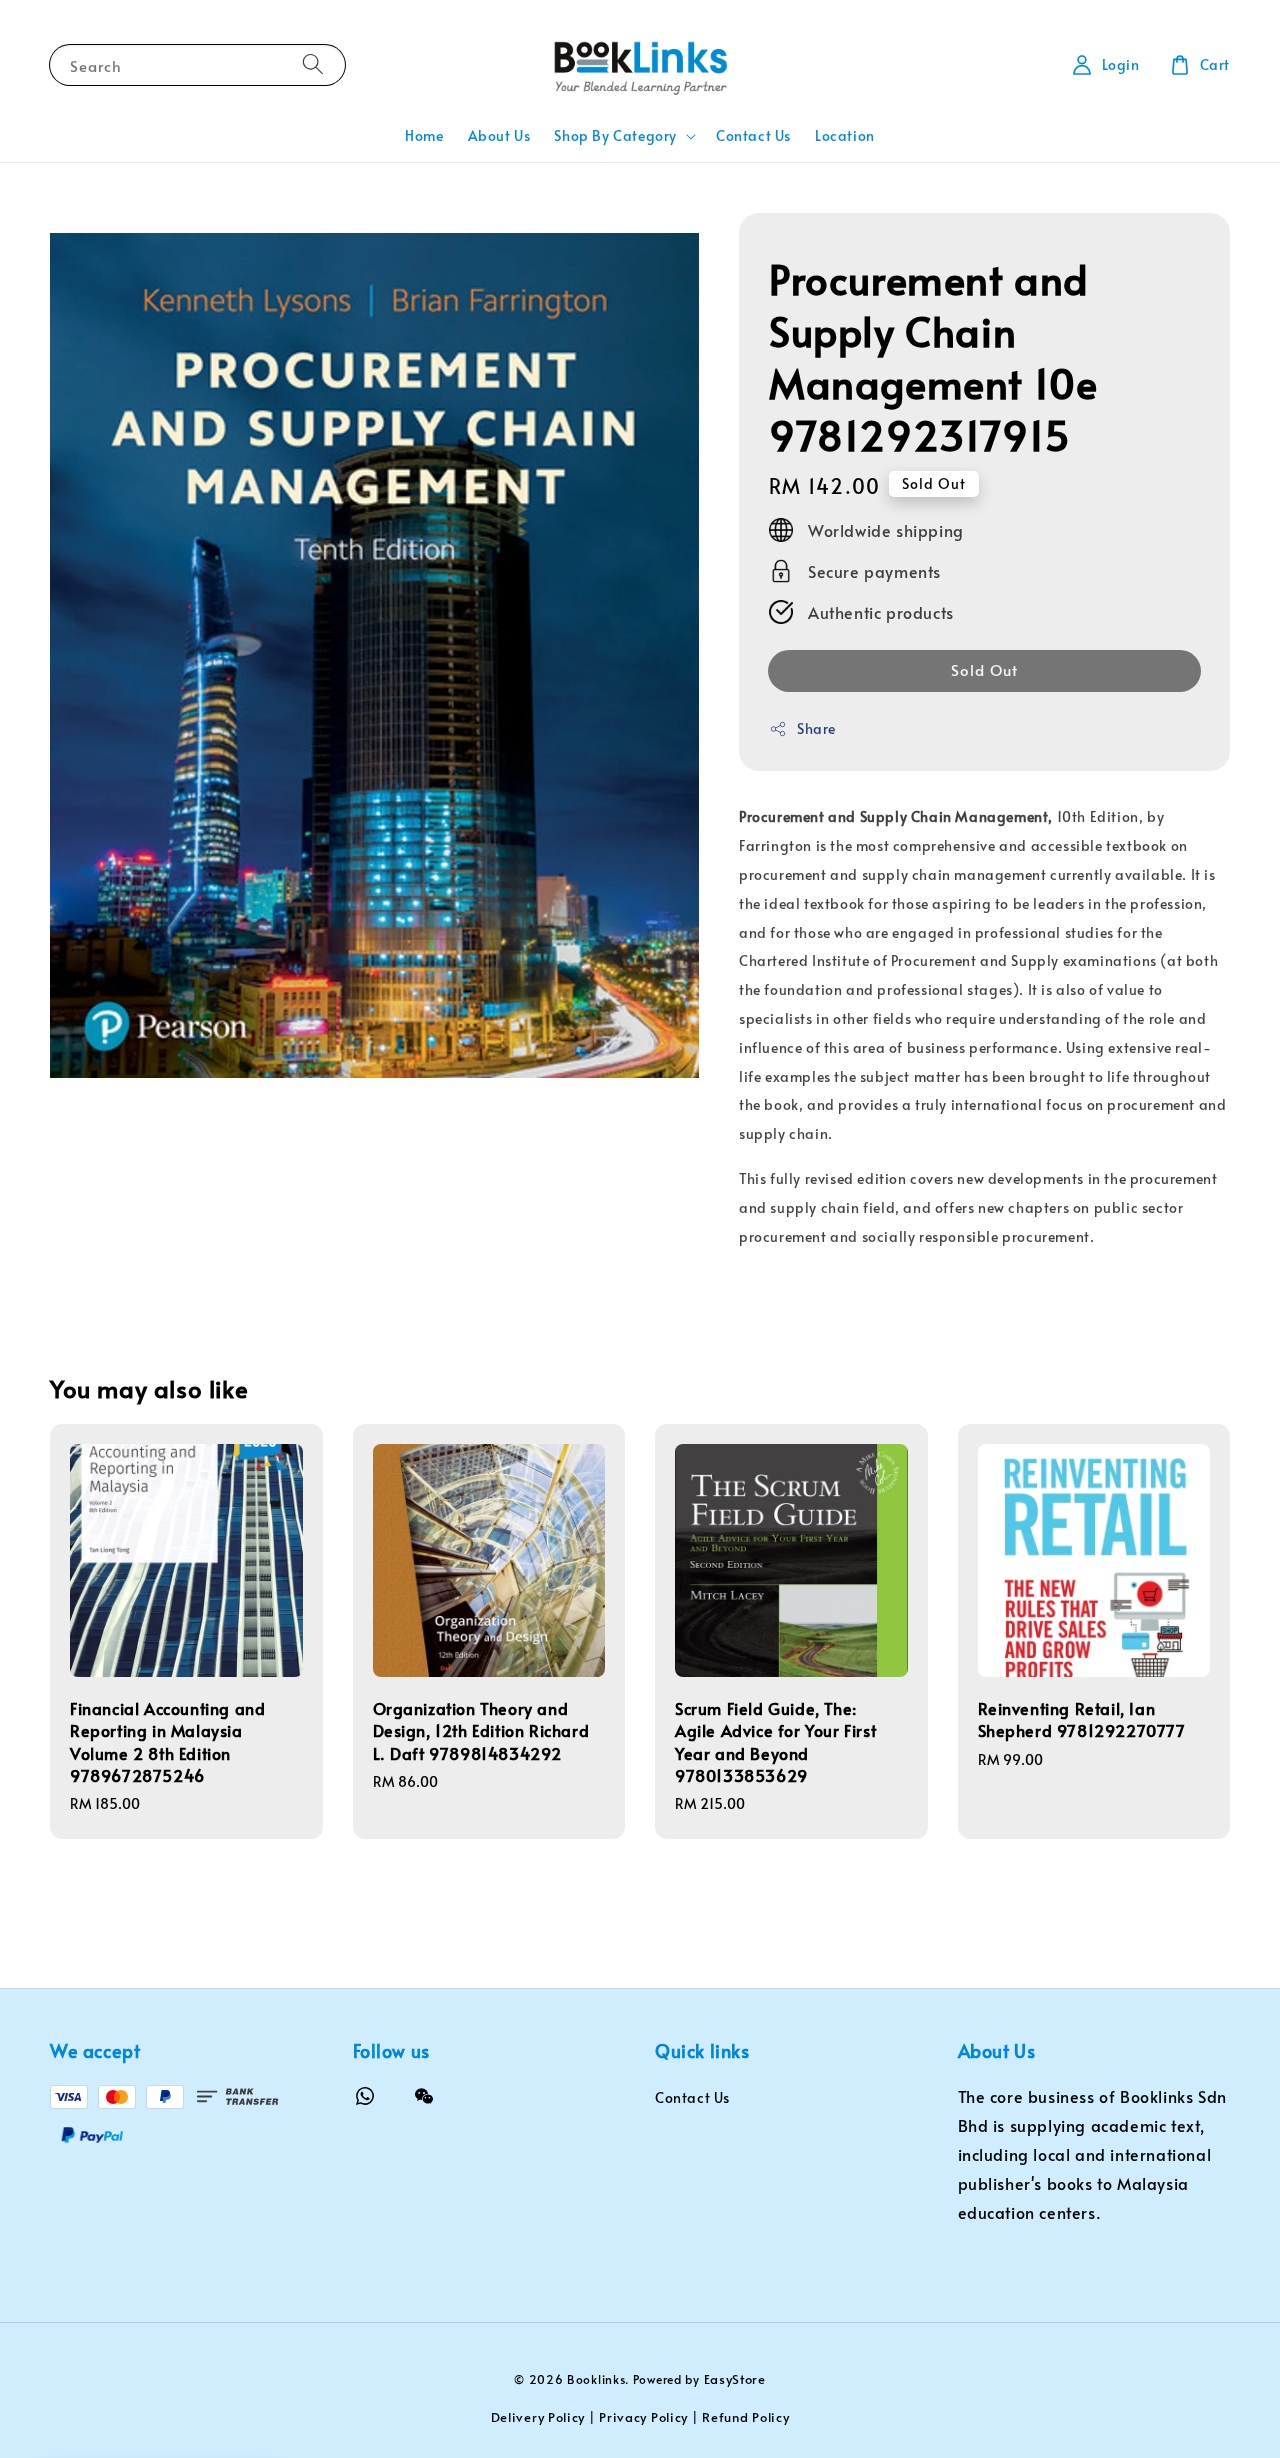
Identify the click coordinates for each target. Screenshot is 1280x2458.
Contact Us (753, 135)
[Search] (313, 64)
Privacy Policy (643, 2417)
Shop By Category (615, 136)
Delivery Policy (538, 2417)
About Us (499, 135)
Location (845, 135)
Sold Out (984, 669)
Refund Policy (745, 2417)
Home (424, 135)
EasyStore (735, 2379)
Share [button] (816, 728)
